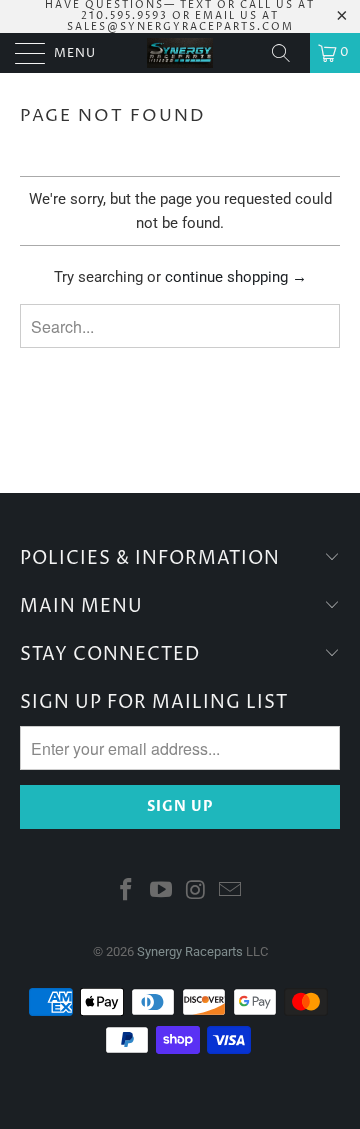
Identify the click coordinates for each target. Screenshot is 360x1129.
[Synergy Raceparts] (180, 53)
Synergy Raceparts (190, 951)
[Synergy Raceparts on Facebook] (127, 891)
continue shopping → (236, 277)
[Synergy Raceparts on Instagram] (197, 891)
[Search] (288, 53)
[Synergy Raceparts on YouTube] (162, 891)
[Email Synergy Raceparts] (231, 891)
